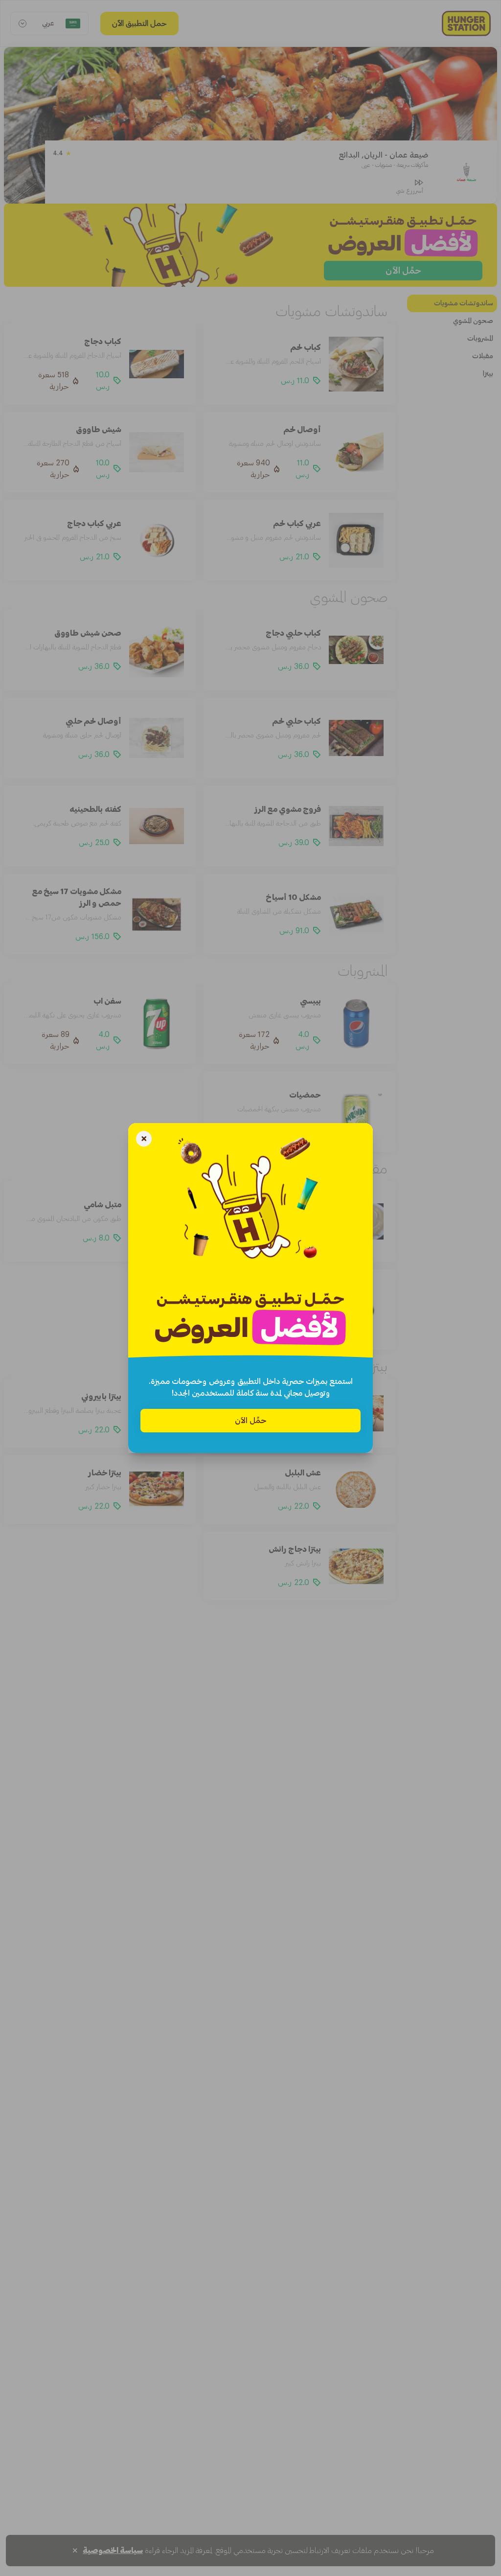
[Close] (144, 1140)
